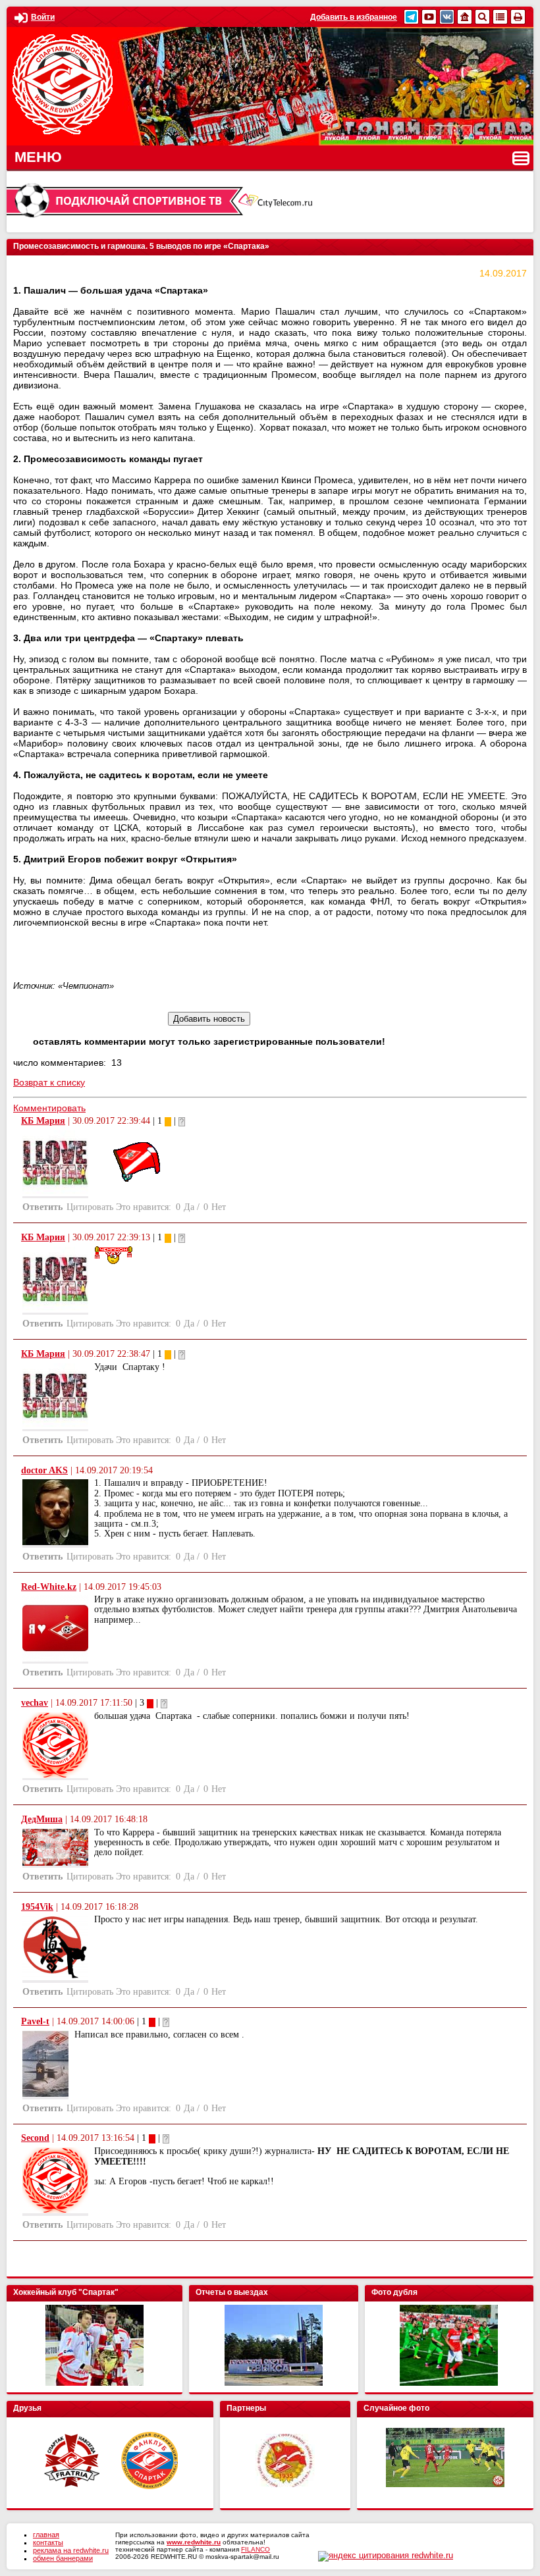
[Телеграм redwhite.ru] (411, 17)
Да (189, 1207)
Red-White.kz (49, 1587)
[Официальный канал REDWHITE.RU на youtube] (429, 17)
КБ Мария (43, 1121)
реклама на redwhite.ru (71, 2550)
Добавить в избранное (354, 17)
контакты (48, 2542)
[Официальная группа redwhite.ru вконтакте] (447, 17)
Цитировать (90, 1207)
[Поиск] (482, 17)
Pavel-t (35, 2021)
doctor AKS (44, 1470)
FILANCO (256, 2549)
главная (46, 2535)
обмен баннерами (63, 2558)
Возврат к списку (49, 1082)
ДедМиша (42, 1819)
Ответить (42, 1207)
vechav (35, 1703)
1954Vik (37, 1907)
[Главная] (465, 17)
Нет (219, 1207)
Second (35, 2138)
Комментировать (49, 1108)
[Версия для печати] (518, 17)
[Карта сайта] (500, 17)
